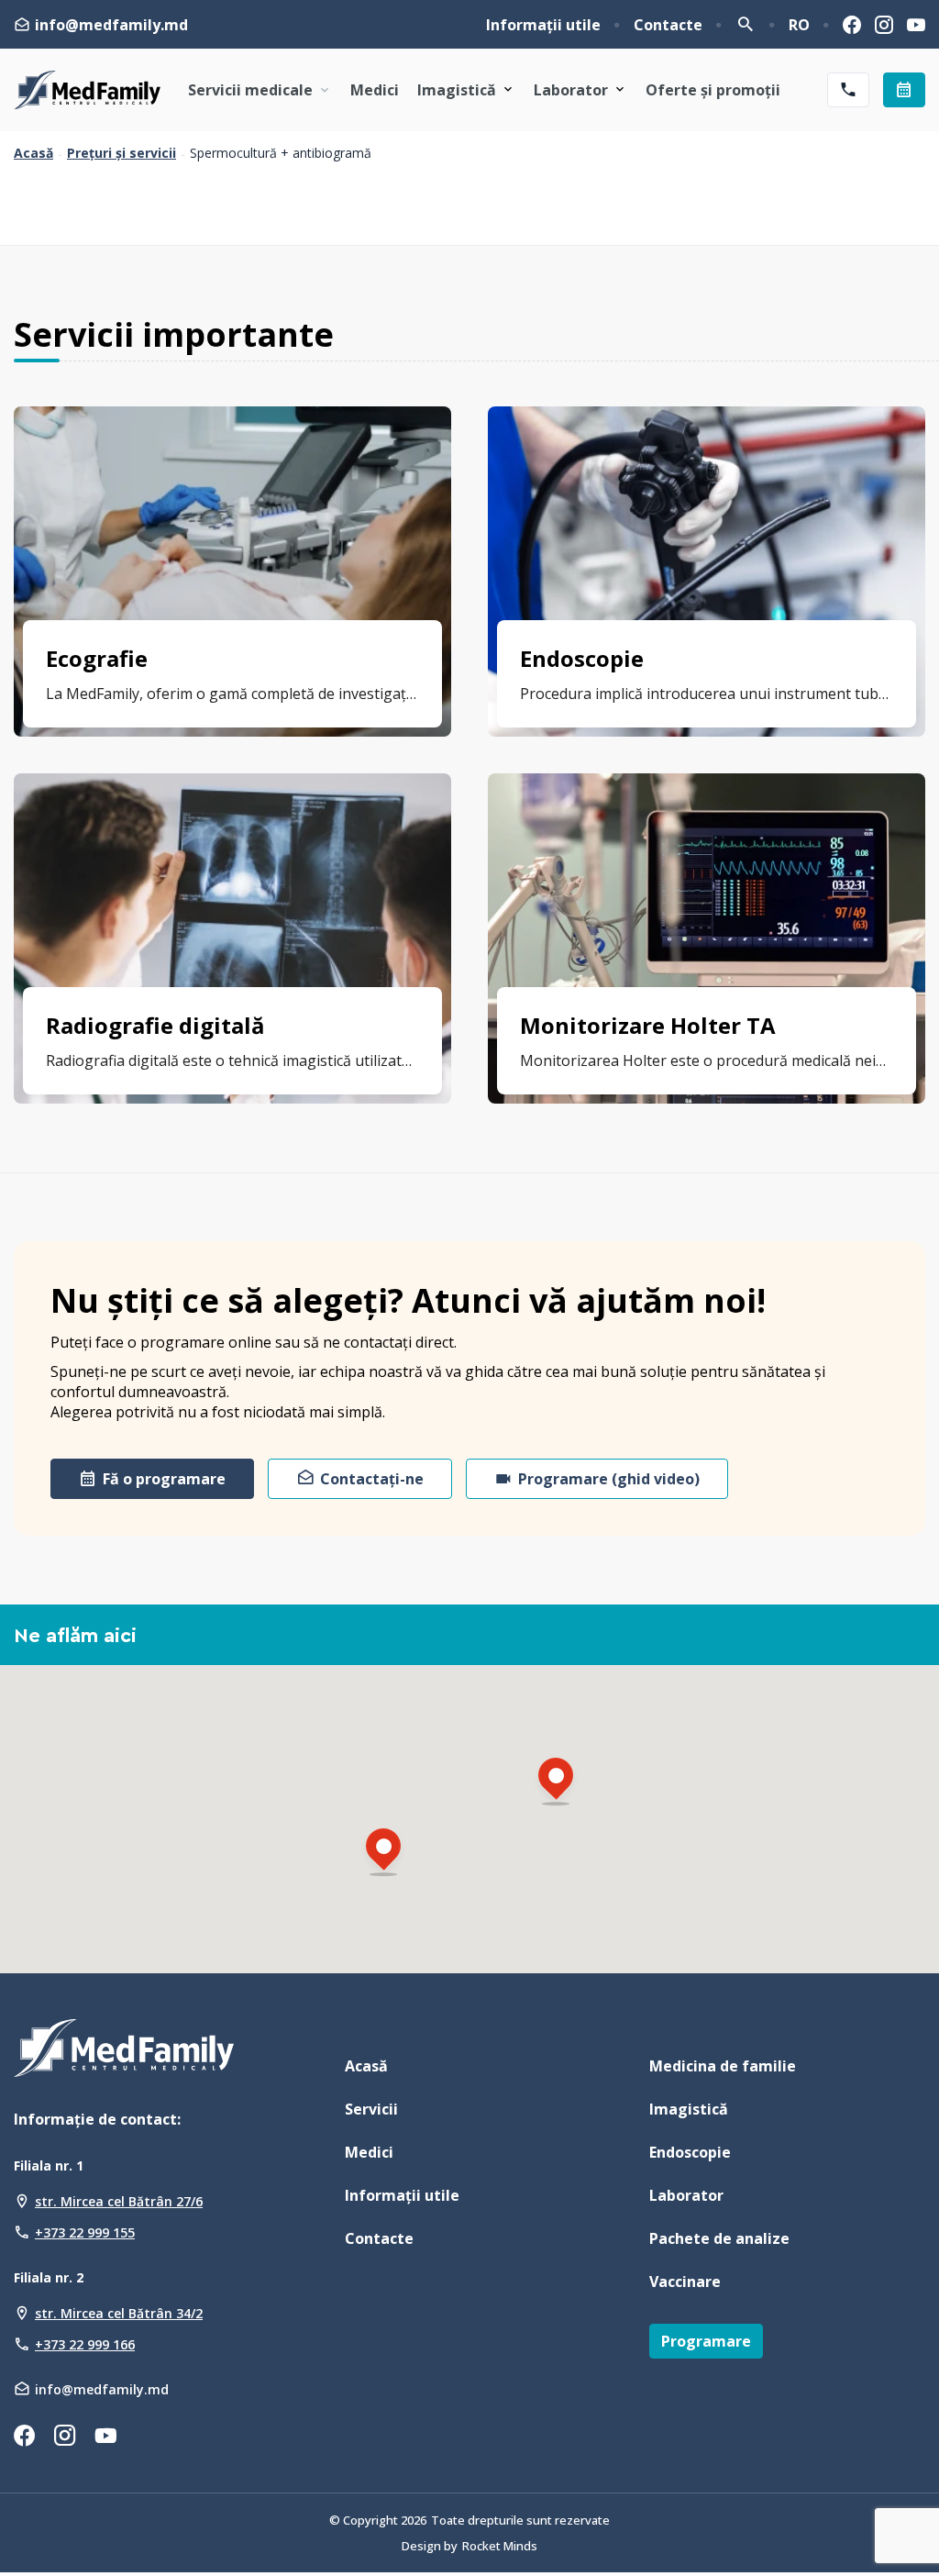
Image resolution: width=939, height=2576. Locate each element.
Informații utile (543, 25)
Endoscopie (690, 2152)
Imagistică (457, 90)
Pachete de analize (719, 2238)
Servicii (371, 2109)
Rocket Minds (500, 2546)
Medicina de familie (723, 2066)
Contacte (668, 25)
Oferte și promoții (713, 90)
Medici (375, 90)
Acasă (33, 153)
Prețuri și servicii (122, 153)
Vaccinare (685, 2282)
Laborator (571, 90)
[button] (383, 1854)
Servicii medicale (250, 90)
